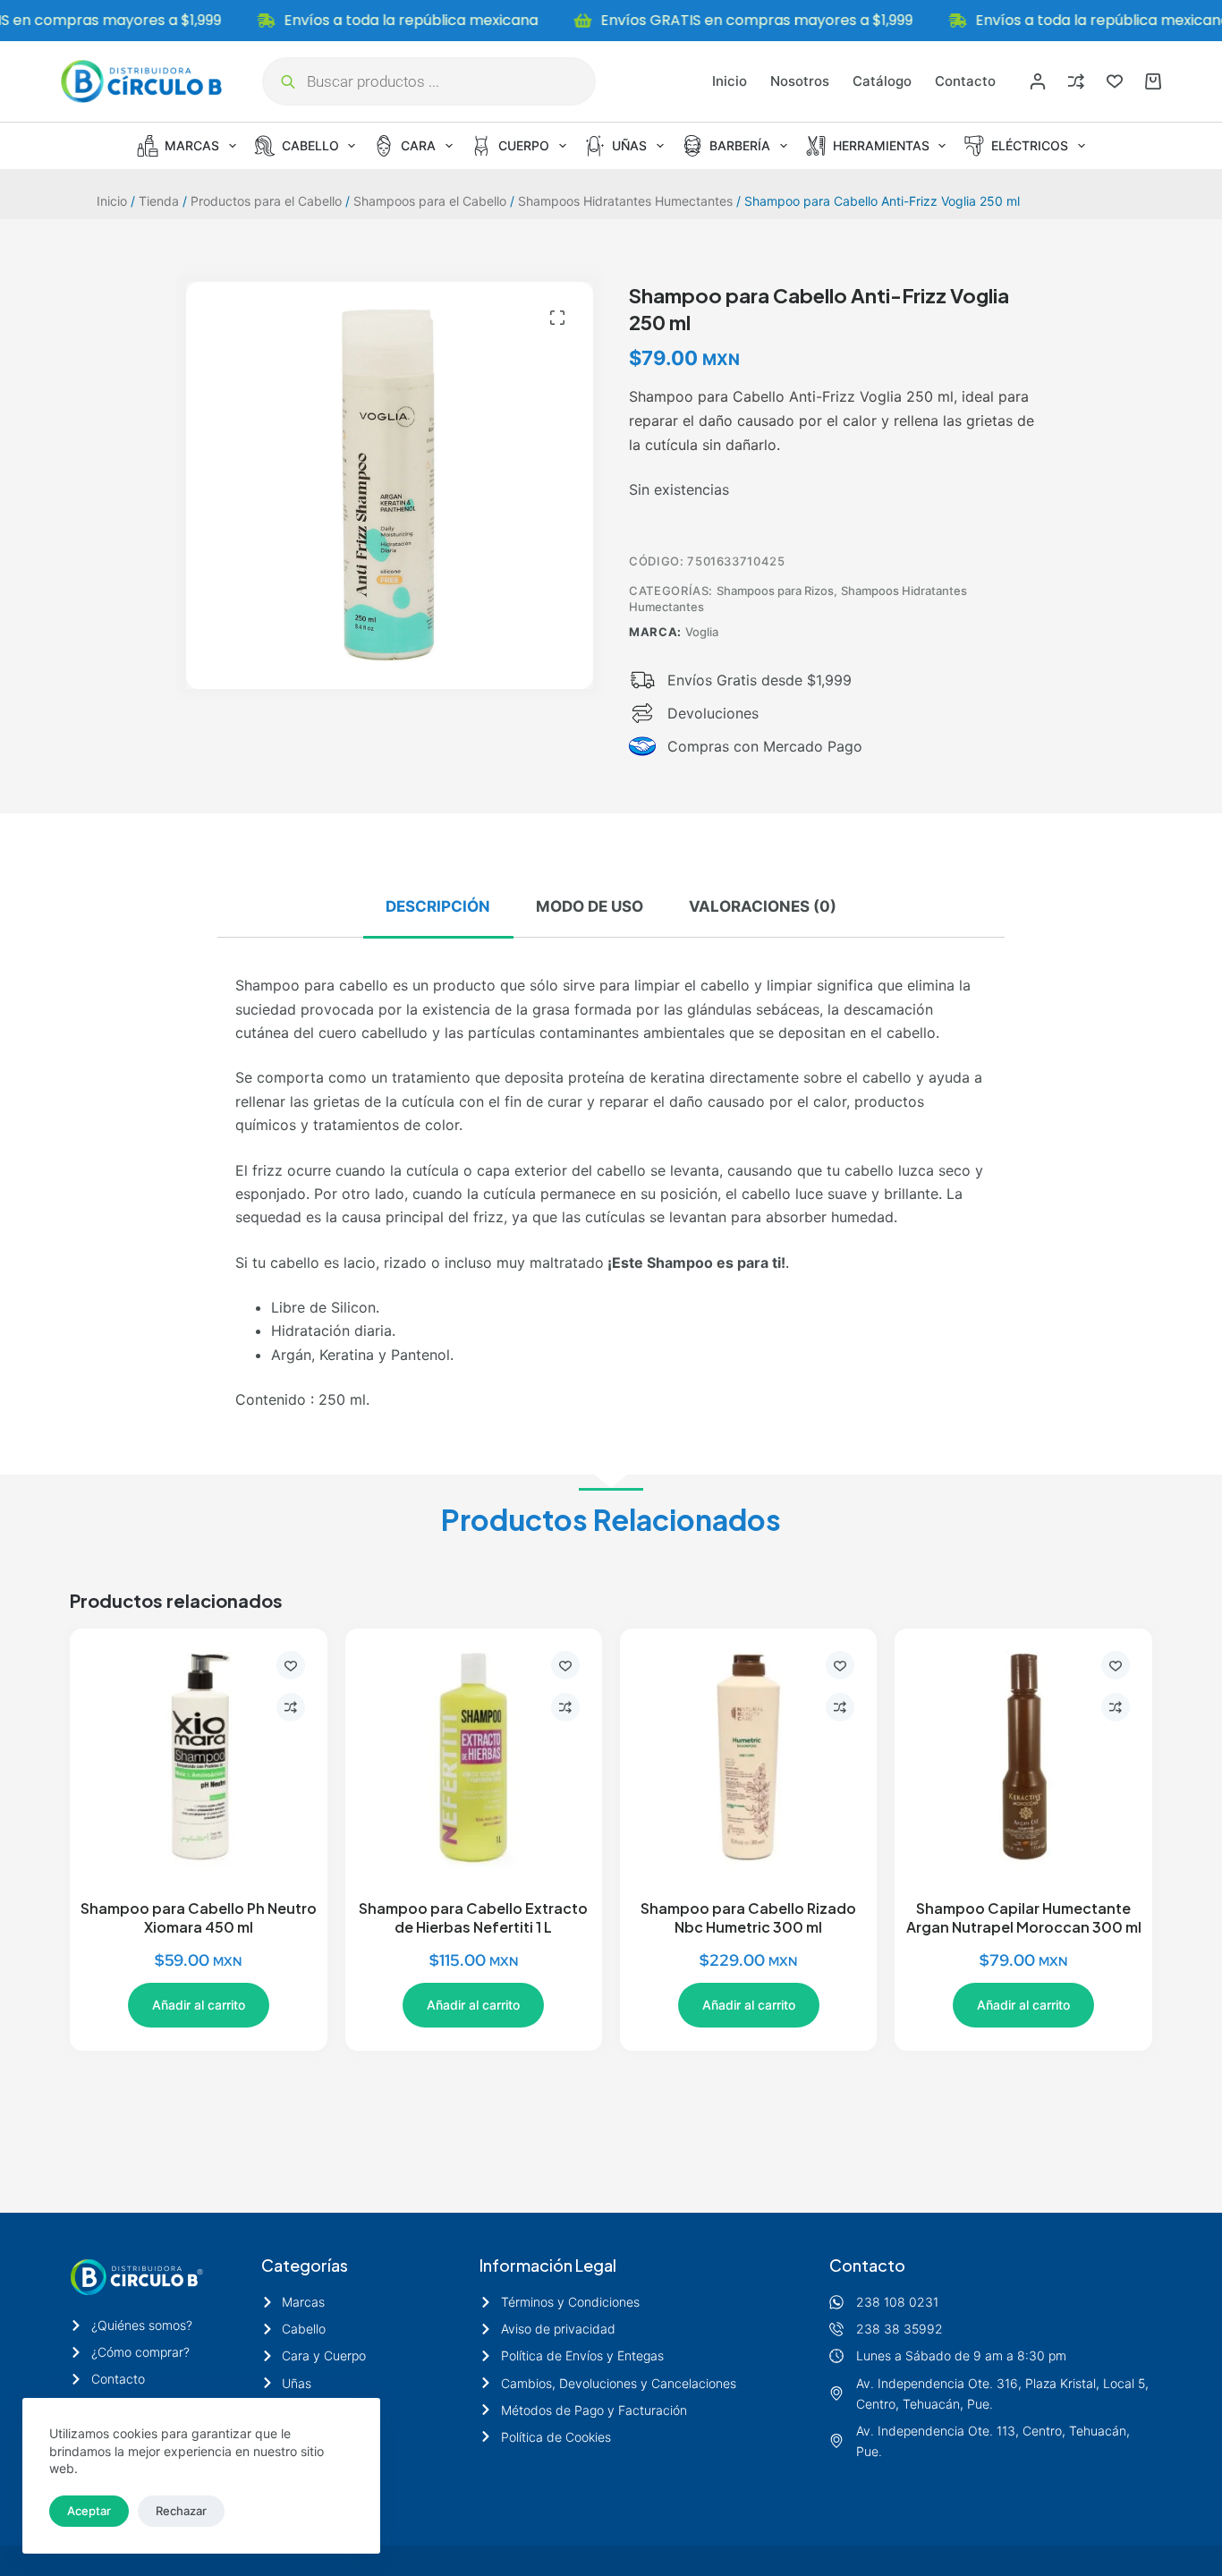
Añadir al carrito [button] (199, 2005)
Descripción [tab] (438, 906)
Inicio (730, 81)
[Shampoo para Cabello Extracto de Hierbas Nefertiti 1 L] (474, 1757)
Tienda (159, 201)
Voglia (702, 632)
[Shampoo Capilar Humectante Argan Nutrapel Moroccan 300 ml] (1023, 1757)
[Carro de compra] (1153, 81)
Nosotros (800, 81)
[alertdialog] (611, 21)
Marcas (192, 145)
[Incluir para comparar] (291, 1707)
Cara (418, 145)
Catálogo (882, 81)
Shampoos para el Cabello (430, 201)
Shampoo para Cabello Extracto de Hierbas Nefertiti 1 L (473, 1917)
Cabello (310, 145)
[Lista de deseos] (1115, 81)
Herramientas (881, 145)
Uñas (629, 145)
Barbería (740, 145)
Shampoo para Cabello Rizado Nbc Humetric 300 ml (748, 1917)
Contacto (965, 81)
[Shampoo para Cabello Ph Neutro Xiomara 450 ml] (198, 1757)
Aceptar (89, 2511)
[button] (557, 318)
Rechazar (181, 2511)
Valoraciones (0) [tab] (763, 906)
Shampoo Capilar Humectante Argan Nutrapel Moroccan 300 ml (1024, 1917)
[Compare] (1076, 81)
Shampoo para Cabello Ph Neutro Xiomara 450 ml (199, 1917)
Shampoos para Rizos (775, 591)
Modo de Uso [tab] (590, 906)
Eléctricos (1030, 145)
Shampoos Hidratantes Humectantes (625, 201)
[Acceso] (1038, 81)
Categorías (305, 2265)
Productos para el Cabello (266, 201)
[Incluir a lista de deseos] (291, 1665)
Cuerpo (524, 145)
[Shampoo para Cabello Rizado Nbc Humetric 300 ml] (748, 1757)
